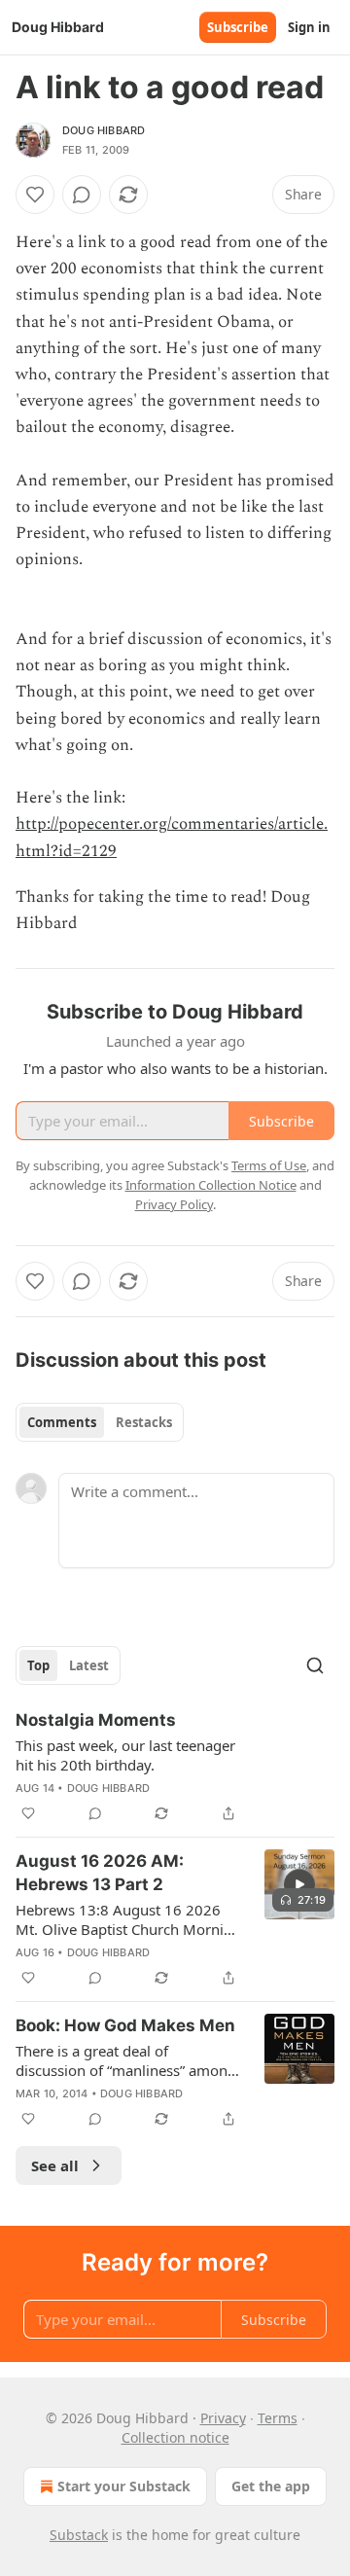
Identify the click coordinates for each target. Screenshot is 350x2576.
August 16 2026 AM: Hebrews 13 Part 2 (100, 1873)
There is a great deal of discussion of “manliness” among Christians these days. (126, 2060)
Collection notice (175, 2437)
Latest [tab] (89, 1665)
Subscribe (238, 27)
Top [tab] (38, 1665)
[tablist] (100, 1422)
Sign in (309, 27)
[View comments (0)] (82, 195)
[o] (299, 1884)
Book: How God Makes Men (125, 2025)
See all (55, 2165)
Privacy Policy (174, 1204)
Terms (278, 2418)
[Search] (315, 1665)
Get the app (271, 2486)
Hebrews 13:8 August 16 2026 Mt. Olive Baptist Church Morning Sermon (128, 1919)
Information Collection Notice (211, 1185)
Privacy (223, 2418)
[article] (175, 1767)
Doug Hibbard (104, 130)
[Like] (35, 195)
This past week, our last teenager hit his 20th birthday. (125, 1755)
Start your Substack (124, 2486)
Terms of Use (269, 1165)
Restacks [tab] (144, 1422)
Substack (79, 2535)
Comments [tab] (62, 1422)
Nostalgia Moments (96, 1720)
